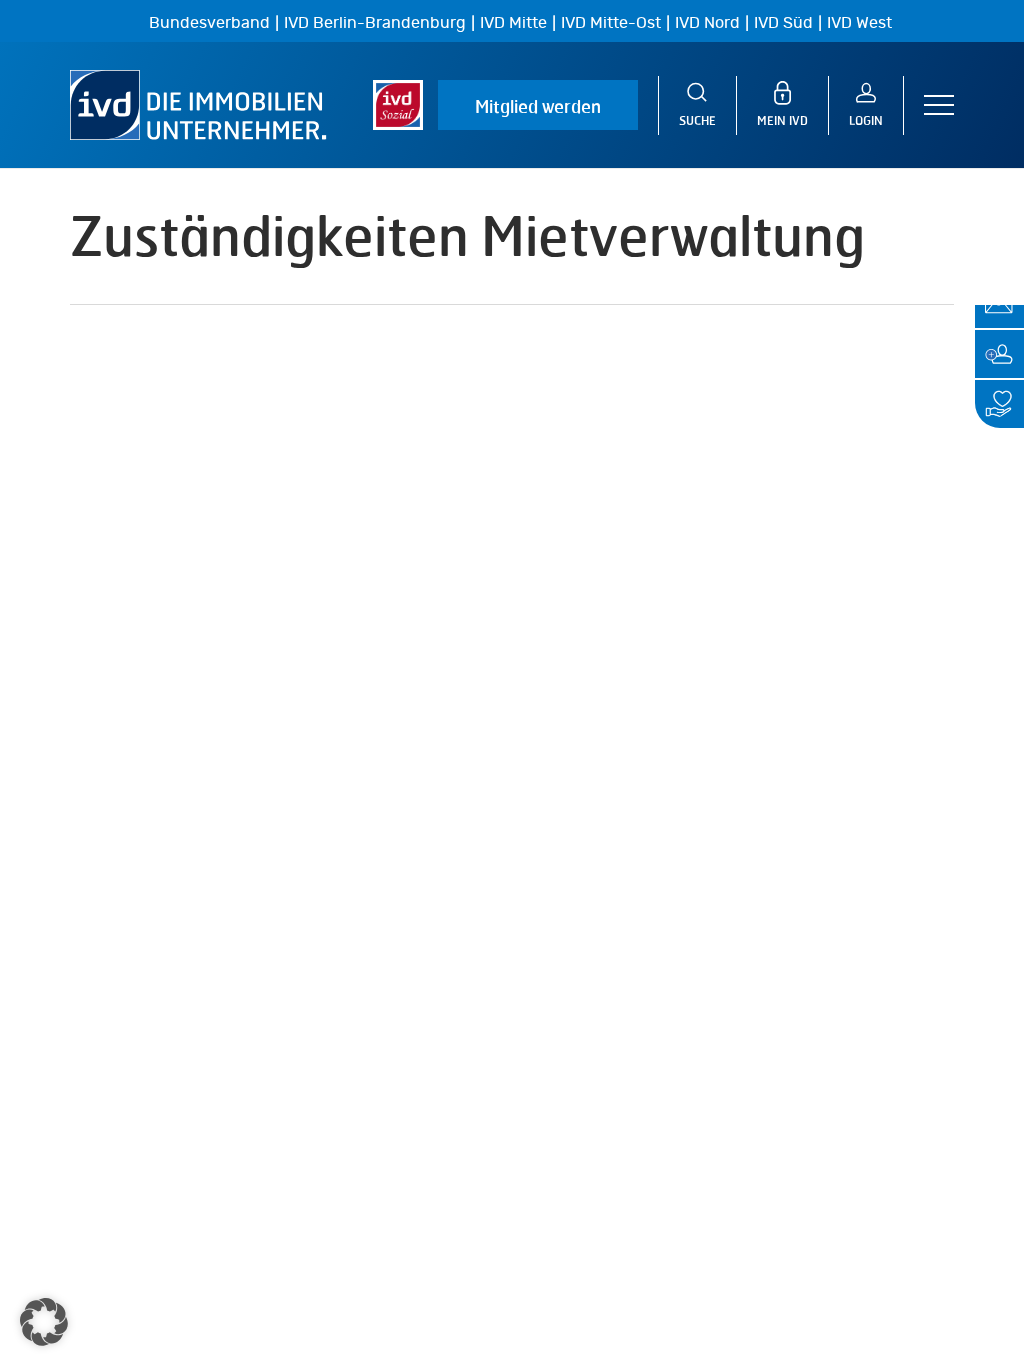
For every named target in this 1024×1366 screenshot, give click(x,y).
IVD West (859, 23)
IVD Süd (783, 23)
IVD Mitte (513, 23)
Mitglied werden (538, 106)
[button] (939, 105)
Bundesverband (209, 23)
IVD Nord (707, 23)
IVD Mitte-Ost (611, 23)
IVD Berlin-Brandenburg (375, 23)
